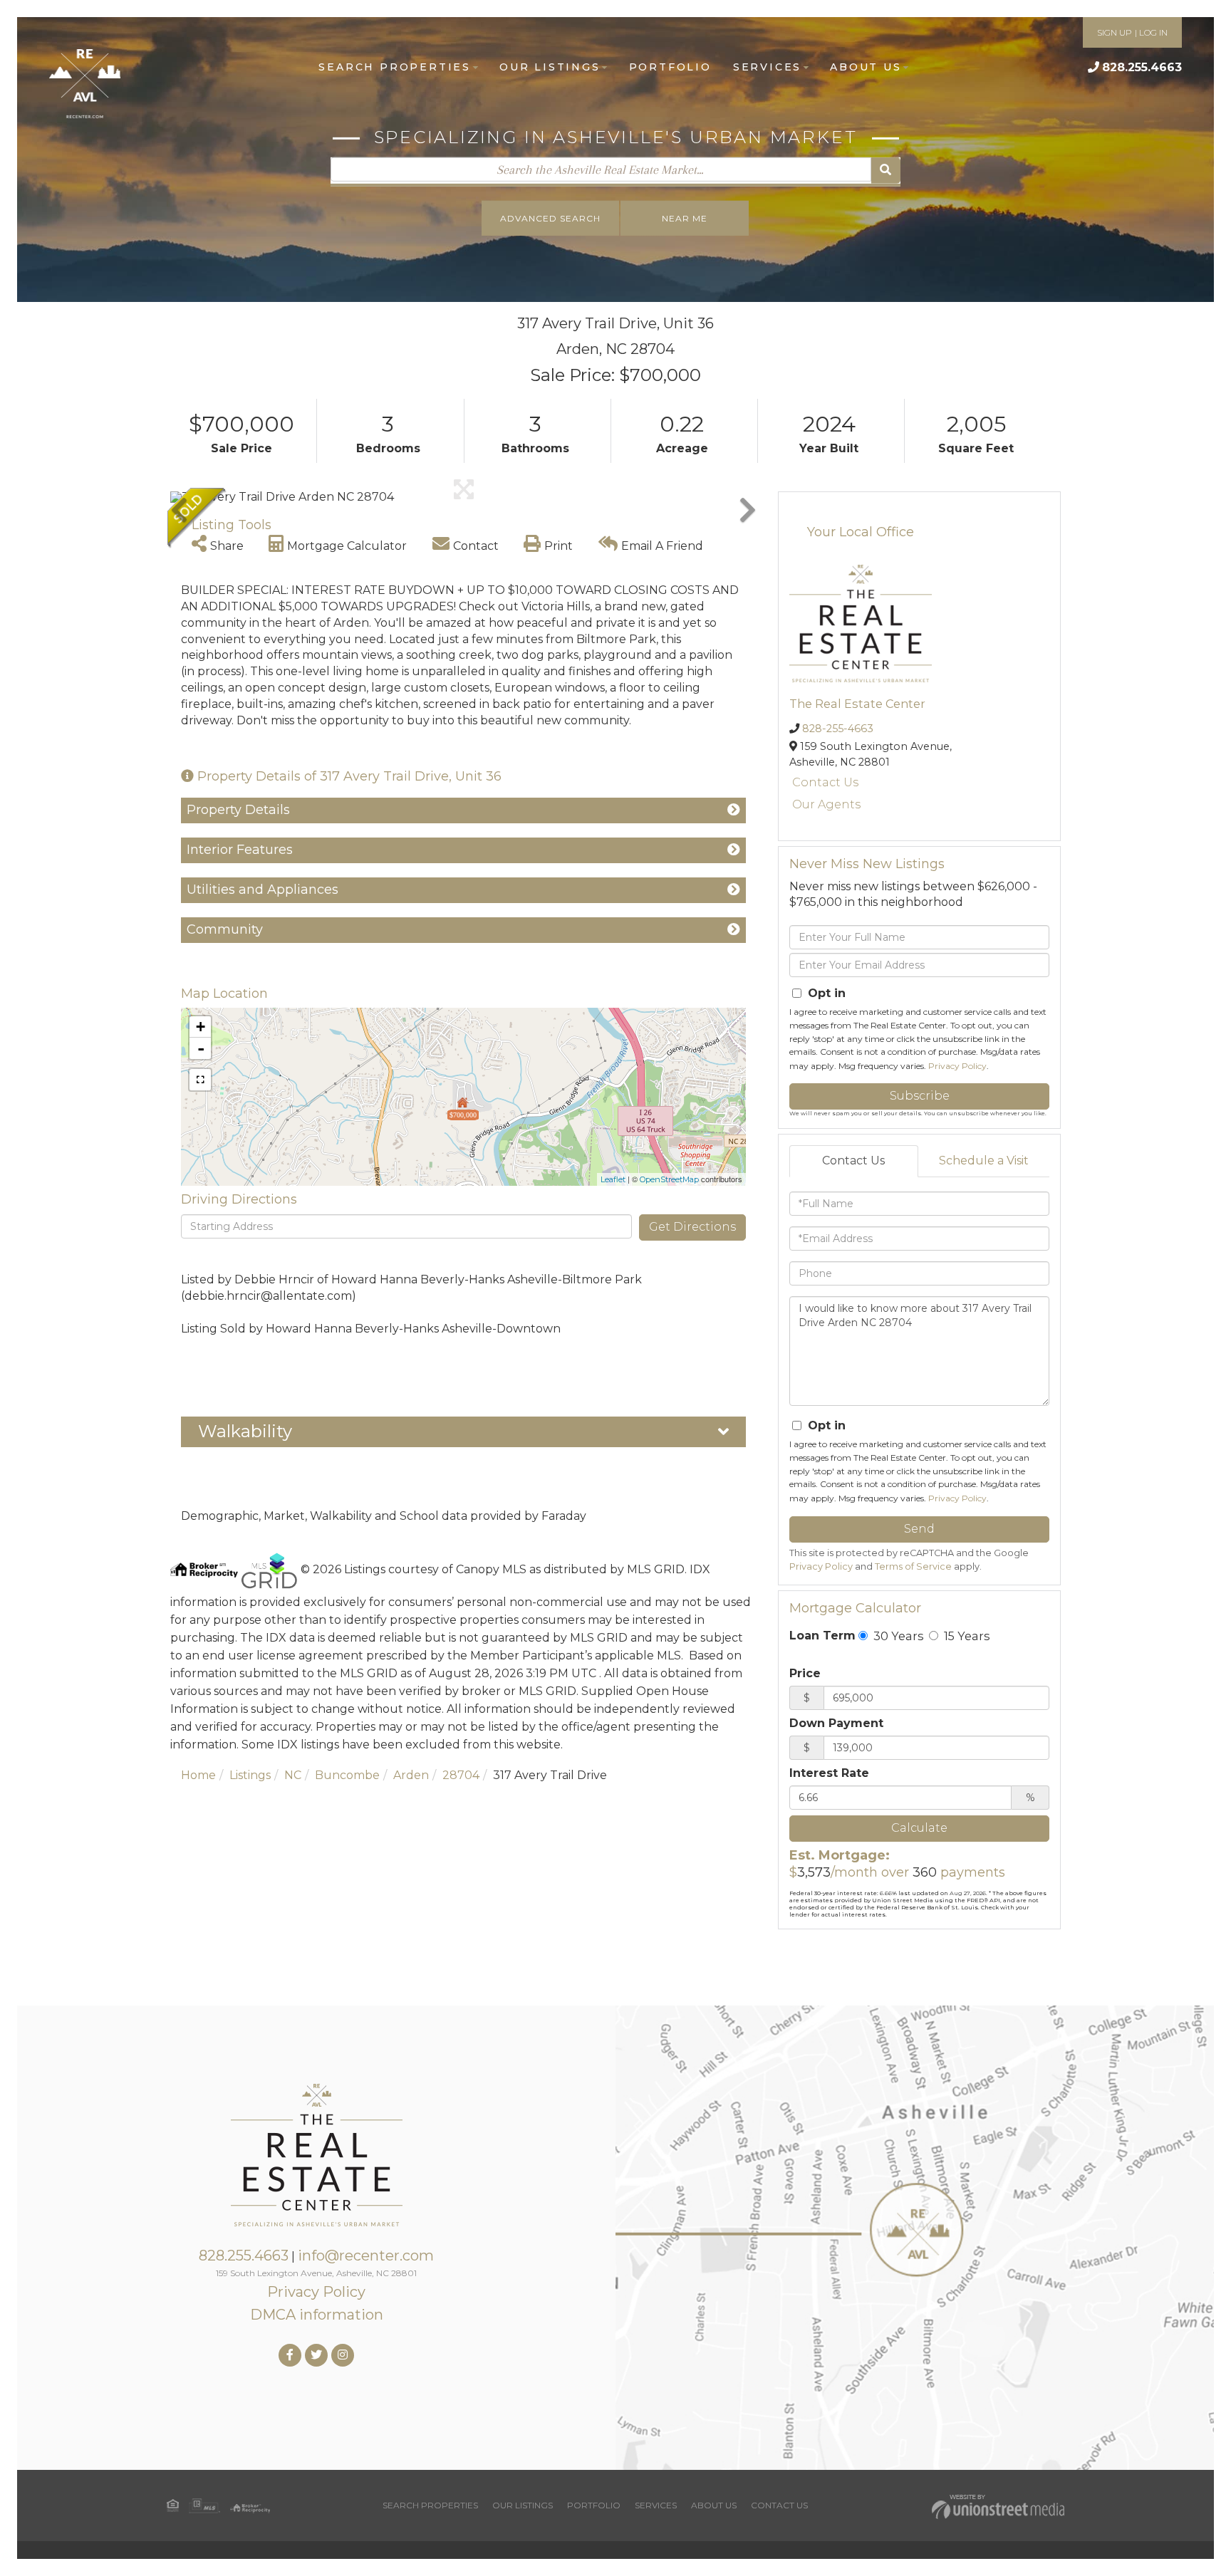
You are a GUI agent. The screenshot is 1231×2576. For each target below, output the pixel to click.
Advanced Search (550, 218)
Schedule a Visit (984, 1161)
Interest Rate (829, 1773)
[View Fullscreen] (200, 1080)
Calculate (919, 1828)
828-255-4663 (838, 729)
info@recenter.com (366, 2256)
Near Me (685, 218)
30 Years (897, 1636)
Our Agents (826, 804)
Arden (411, 1775)
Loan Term (822, 1636)
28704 (461, 1775)
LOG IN (1153, 32)
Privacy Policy (957, 1066)
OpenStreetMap (669, 1179)
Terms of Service (913, 1566)
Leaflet (613, 1179)
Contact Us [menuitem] (779, 2505)
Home (198, 1775)
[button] (886, 171)
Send (919, 1529)
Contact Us (825, 782)
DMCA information (317, 2315)
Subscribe (920, 1096)
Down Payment (836, 1723)
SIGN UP (1115, 32)
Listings (250, 1775)
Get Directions (692, 1227)
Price (805, 1673)
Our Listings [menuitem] (550, 67)
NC (293, 1775)
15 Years (965, 1636)
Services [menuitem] (767, 67)
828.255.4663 (1142, 67)
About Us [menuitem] (866, 67)
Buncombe (347, 1775)
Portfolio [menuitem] (670, 67)
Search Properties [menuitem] (395, 67)
